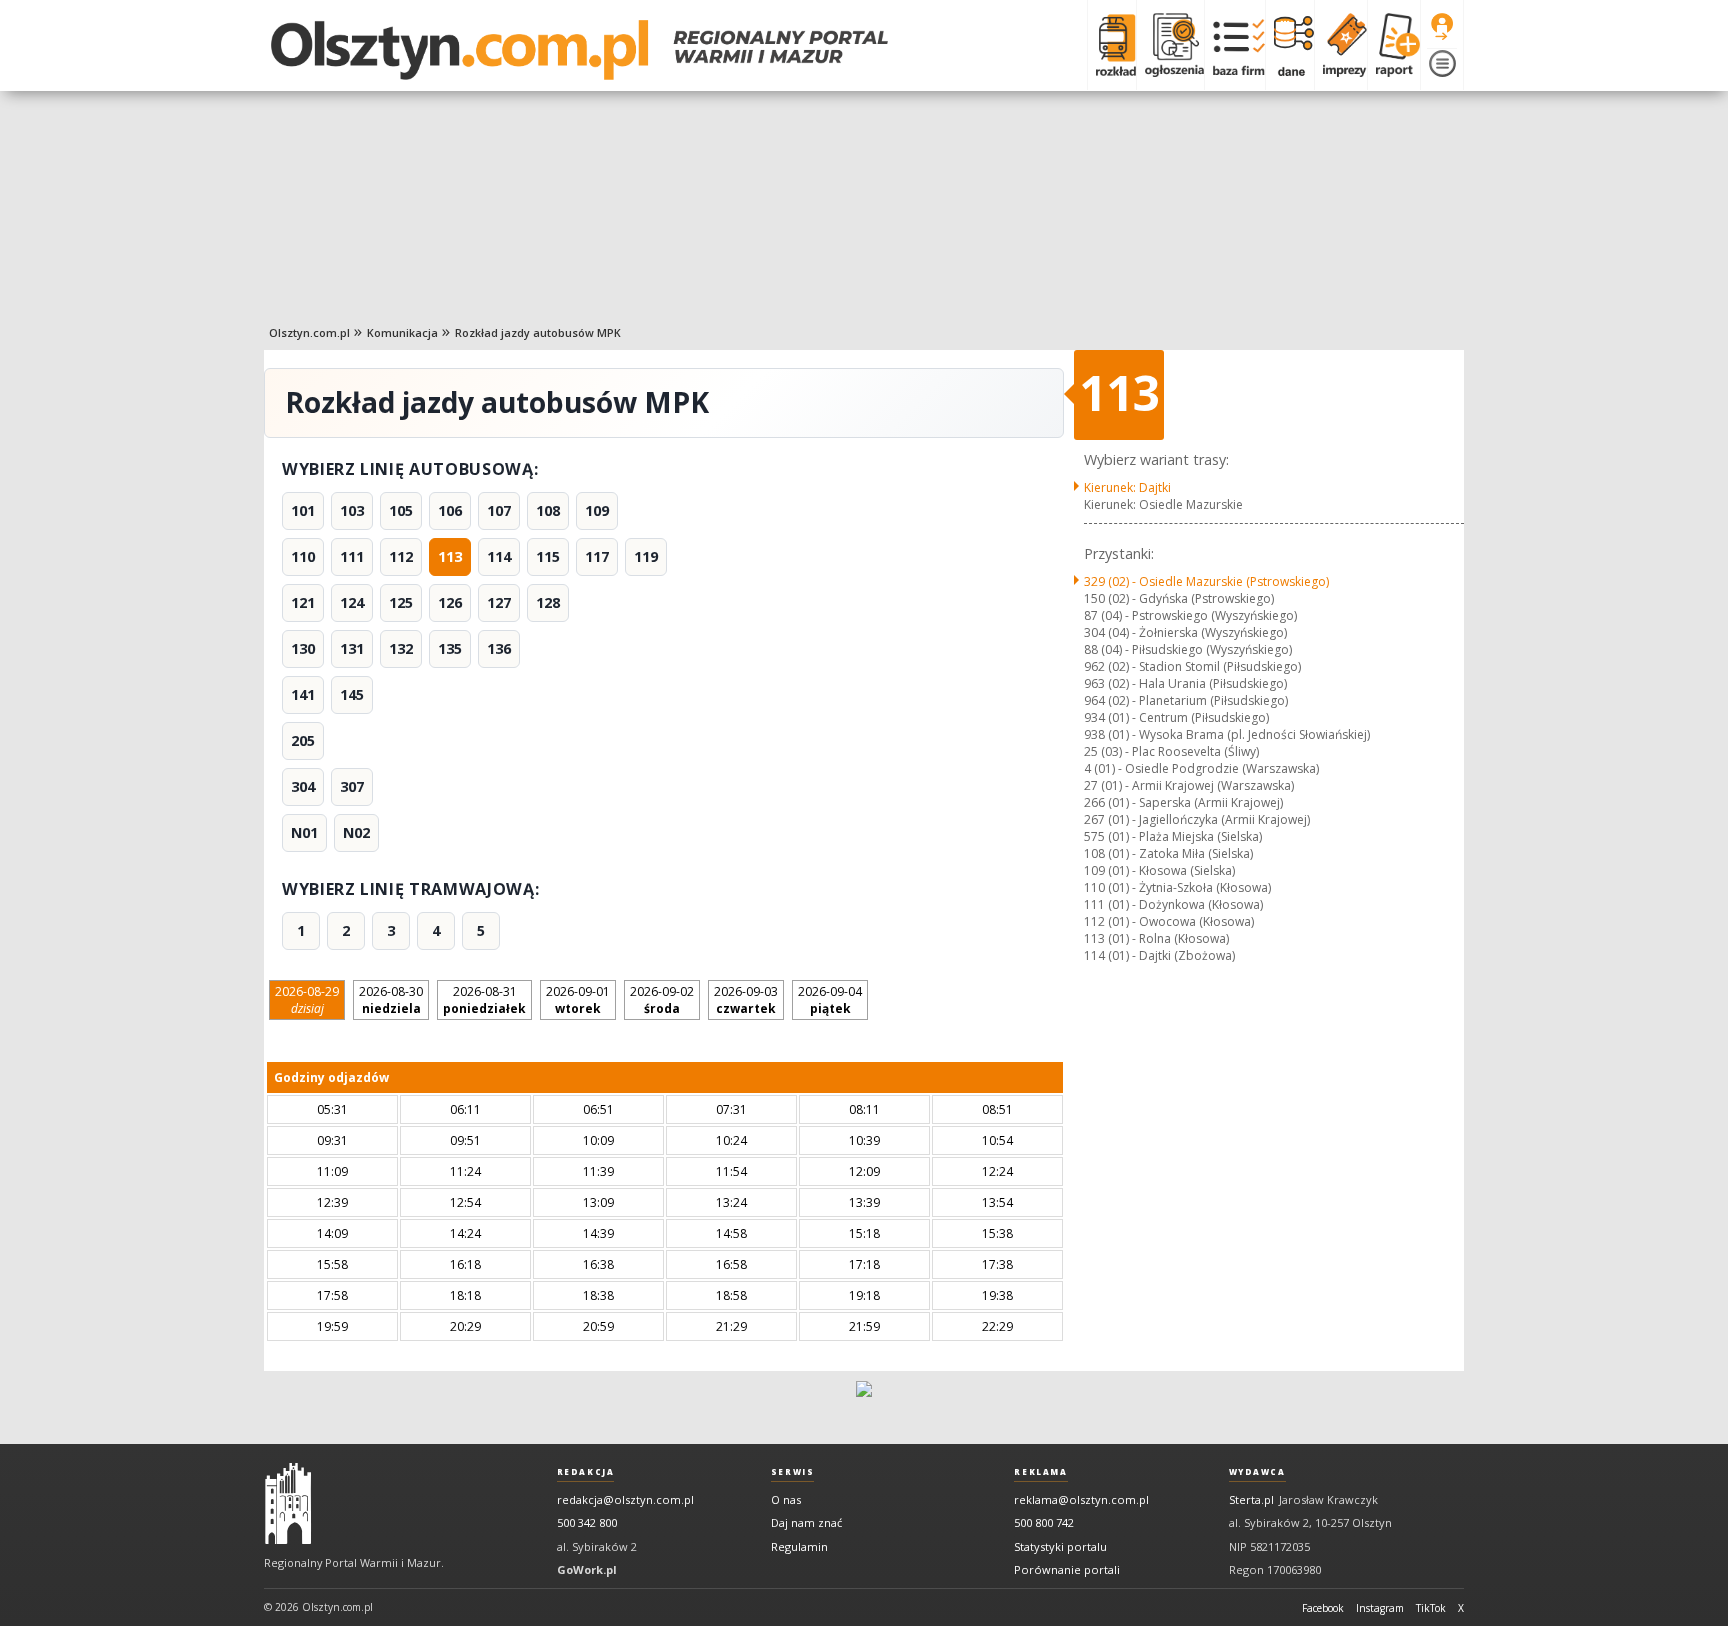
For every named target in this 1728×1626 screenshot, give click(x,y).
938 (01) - (1227, 734)
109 (597, 510)
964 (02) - (1186, 700)
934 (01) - (1176, 717)
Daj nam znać (806, 1522)
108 (548, 510)
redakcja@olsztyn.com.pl (625, 1499)
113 (450, 556)
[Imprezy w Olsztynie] (1340, 45)
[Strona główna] (579, 50)
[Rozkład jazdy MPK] (1111, 45)
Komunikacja (402, 332)
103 (352, 510)
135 (450, 648)
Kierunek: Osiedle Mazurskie (1163, 504)
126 (450, 602)
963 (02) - (1185, 683)
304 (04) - (1185, 632)
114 (499, 556)
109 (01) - (1159, 870)
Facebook (1323, 1608)
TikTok (1431, 1608)
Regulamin (799, 1546)
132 (401, 648)
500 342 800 (587, 1522)
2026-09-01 (578, 1000)
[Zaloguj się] (1442, 27)
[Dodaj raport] (1393, 45)
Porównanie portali (1067, 1569)
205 (303, 740)
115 (548, 556)
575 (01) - (1173, 836)
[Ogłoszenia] (1170, 45)
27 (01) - (1189, 785)
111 (352, 556)
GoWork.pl (587, 1569)
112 (401, 556)
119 (646, 556)
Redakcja (586, 1472)
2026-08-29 (307, 1000)
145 (352, 694)
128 (548, 602)
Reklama (1040, 1472)
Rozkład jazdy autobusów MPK (538, 332)
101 (303, 510)
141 (303, 694)
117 (597, 556)
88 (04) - (1188, 649)
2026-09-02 (662, 1000)
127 (499, 602)
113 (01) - (1156, 938)
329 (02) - (1206, 581)
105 (401, 510)
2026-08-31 (484, 1000)
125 (401, 602)
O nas (786, 1499)
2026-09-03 (746, 1000)
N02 (356, 832)
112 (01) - (1169, 921)
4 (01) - (1201, 768)
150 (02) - (1179, 598)
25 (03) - (1171, 751)
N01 (304, 832)
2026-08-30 (391, 1000)
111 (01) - (1173, 904)
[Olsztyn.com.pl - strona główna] (288, 1504)
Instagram (1380, 1608)
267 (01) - (1197, 819)
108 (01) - (1168, 853)
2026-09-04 (830, 1000)
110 (303, 556)
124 (352, 602)
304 (303, 786)
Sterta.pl (1251, 1499)
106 (450, 510)
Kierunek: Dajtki (1127, 487)
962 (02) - (1192, 666)
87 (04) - (1190, 615)
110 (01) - (1177, 887)
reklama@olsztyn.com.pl (1081, 1499)
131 (352, 648)
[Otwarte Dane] (1289, 45)
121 (303, 602)
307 (352, 786)
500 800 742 (1044, 1522)
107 (499, 510)
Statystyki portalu (1060, 1546)
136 (499, 648)
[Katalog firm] (1234, 45)
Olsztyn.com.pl (309, 332)
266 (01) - (1183, 802)
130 (303, 648)
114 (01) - (1159, 955)
